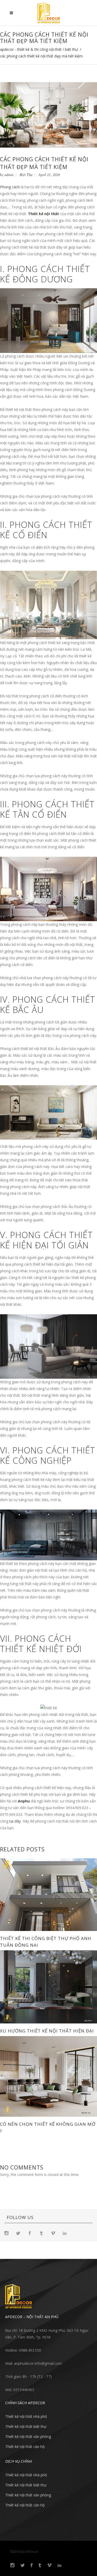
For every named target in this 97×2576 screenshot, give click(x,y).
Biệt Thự (71, 49)
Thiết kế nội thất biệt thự (26, 2426)
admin (9, 175)
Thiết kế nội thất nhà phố (26, 2416)
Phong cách (10, 187)
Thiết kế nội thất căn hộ (25, 2447)
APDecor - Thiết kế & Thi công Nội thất (31, 49)
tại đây (15, 1821)
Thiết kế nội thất (43, 214)
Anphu (24, 1801)
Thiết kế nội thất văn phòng (28, 2437)
